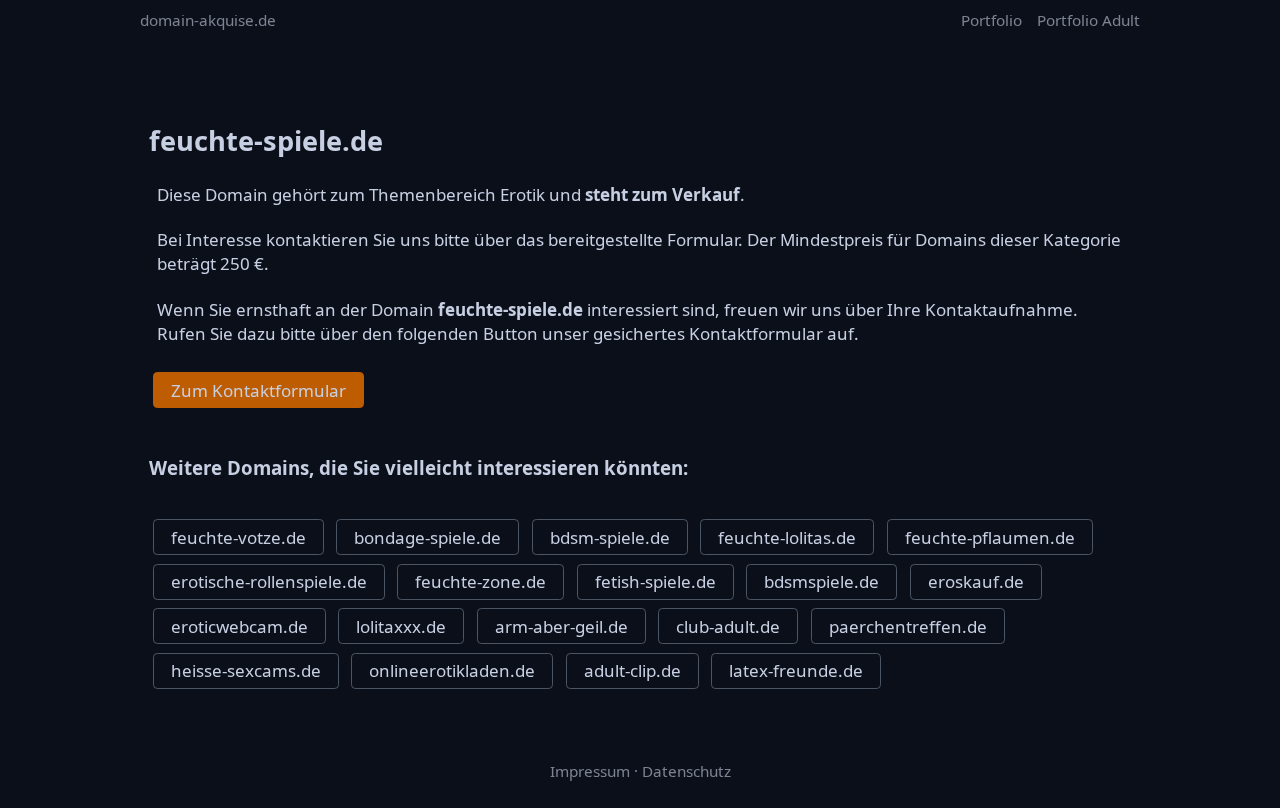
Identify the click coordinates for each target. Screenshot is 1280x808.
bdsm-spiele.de (610, 537)
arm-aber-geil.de (561, 626)
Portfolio (991, 20)
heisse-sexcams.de (246, 670)
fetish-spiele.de (655, 581)
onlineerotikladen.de (452, 670)
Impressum (590, 771)
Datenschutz (686, 771)
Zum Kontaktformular (258, 390)
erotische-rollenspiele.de (269, 581)
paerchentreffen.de (908, 626)
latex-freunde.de (796, 670)
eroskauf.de (976, 581)
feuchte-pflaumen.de (990, 537)
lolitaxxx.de (401, 626)
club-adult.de (728, 626)
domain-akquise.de (208, 20)
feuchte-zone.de (480, 581)
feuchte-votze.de (238, 537)
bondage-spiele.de (427, 537)
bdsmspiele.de (821, 581)
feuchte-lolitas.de (787, 537)
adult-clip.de (632, 670)
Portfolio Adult (1088, 20)
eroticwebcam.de (239, 626)
